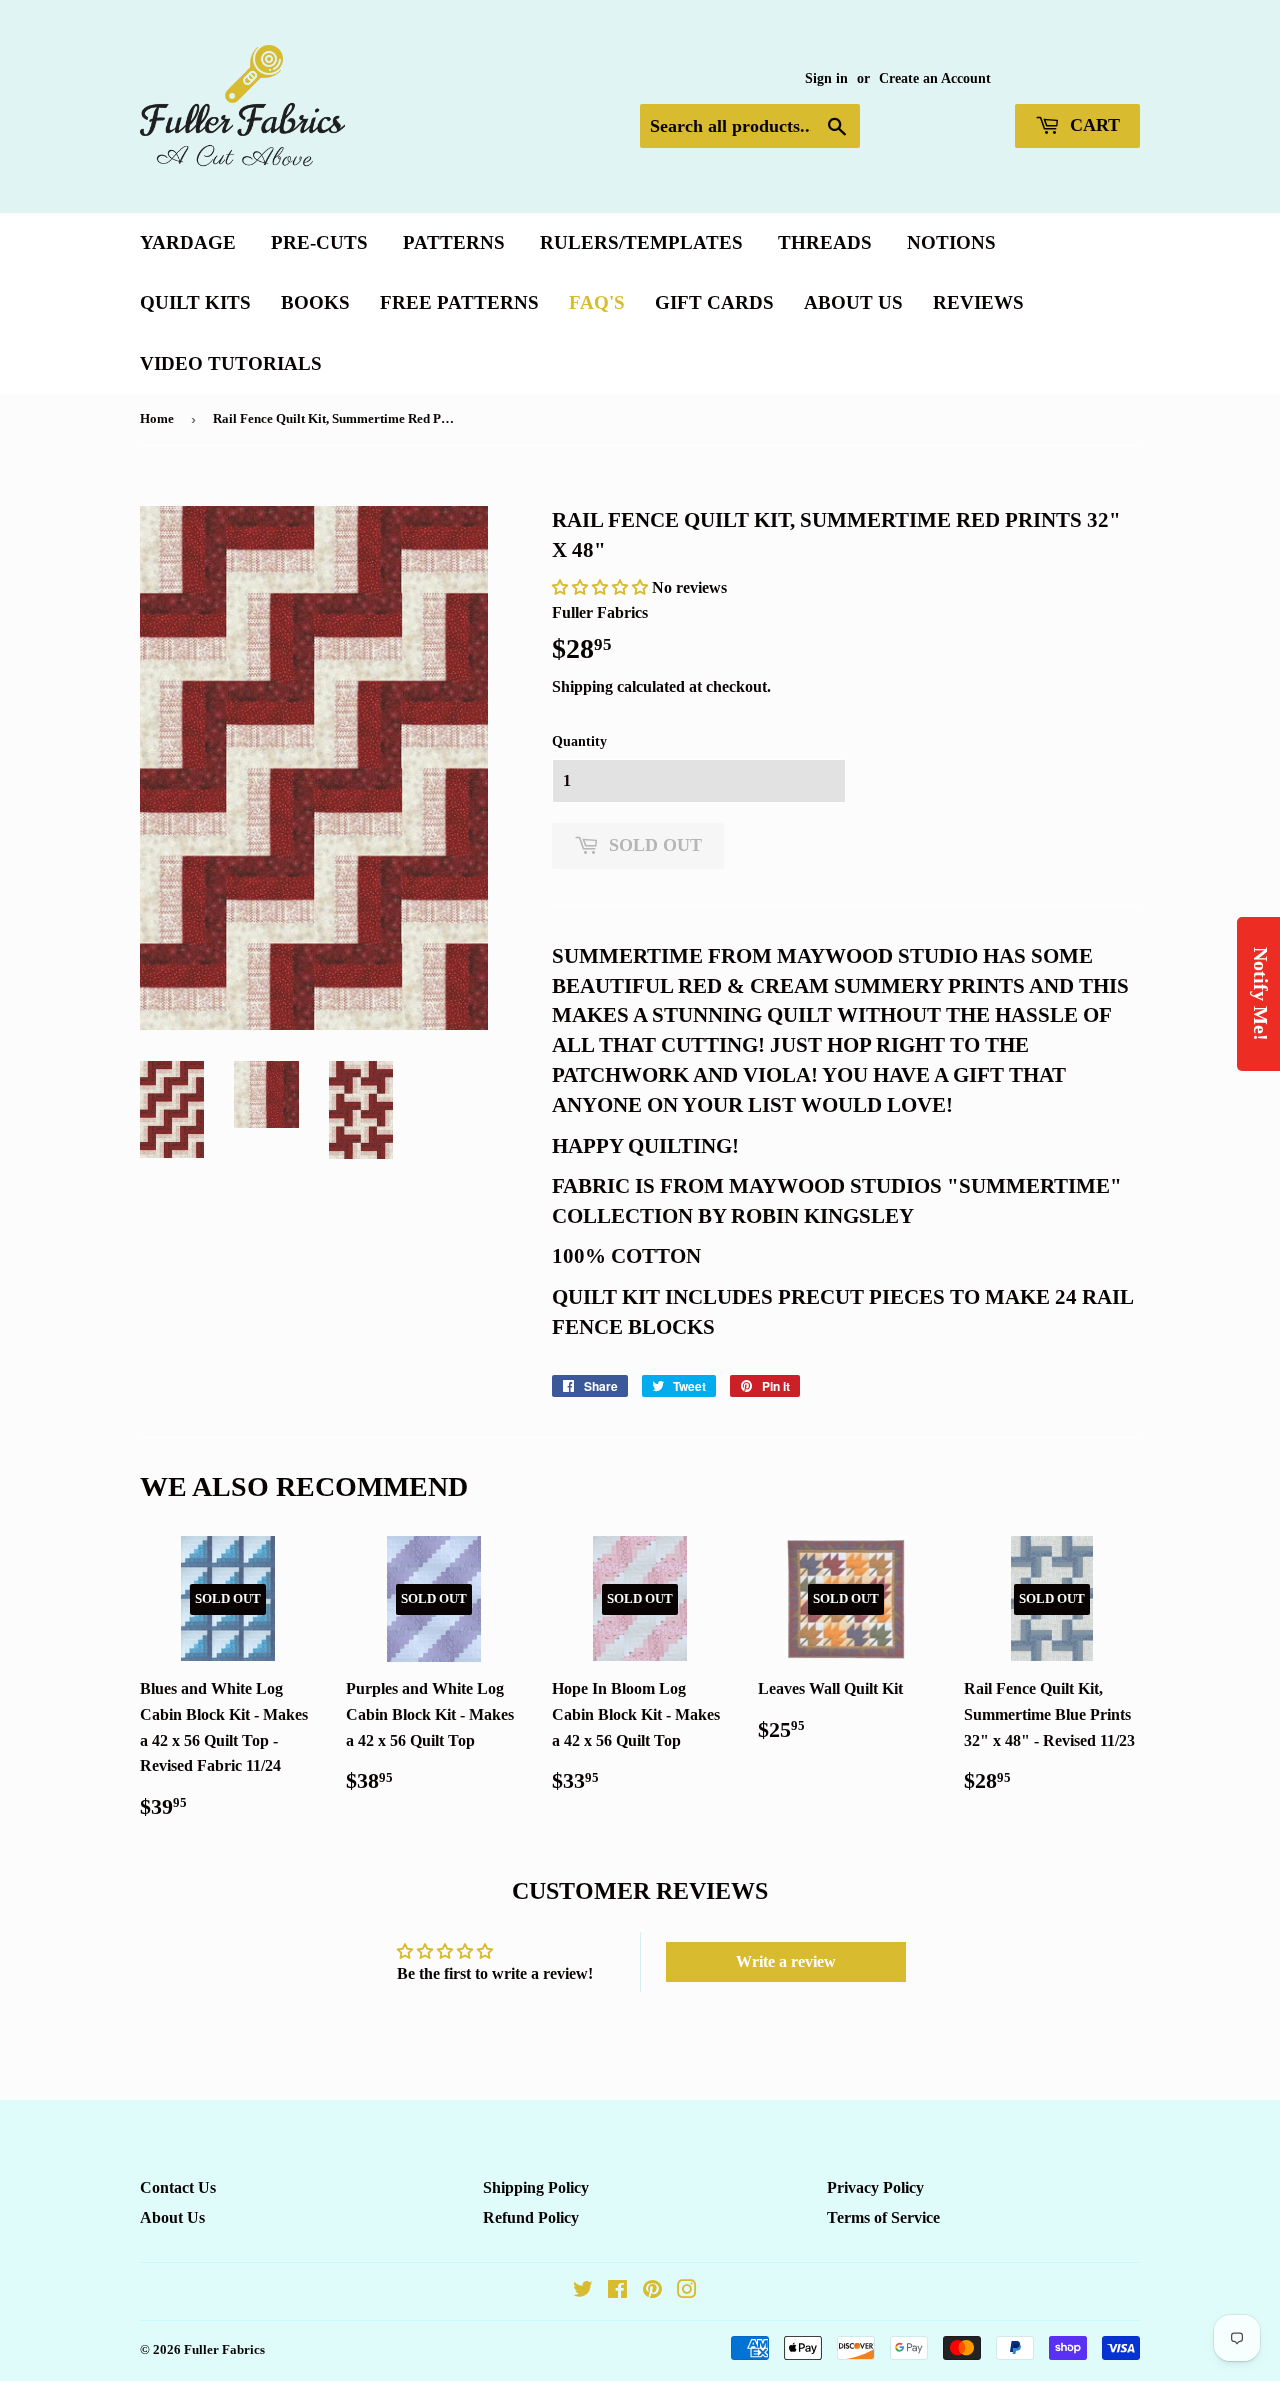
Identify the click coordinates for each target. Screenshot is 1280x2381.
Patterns (454, 242)
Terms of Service (883, 2217)
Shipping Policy (536, 2187)
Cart (1092, 125)
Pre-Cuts (319, 242)
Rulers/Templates (641, 242)
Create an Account (935, 78)
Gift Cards (714, 302)
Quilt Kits (195, 302)
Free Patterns (459, 302)
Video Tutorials (231, 363)
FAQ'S (597, 302)
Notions (951, 242)
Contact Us (178, 2187)
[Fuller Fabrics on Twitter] (583, 2291)
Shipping (582, 686)
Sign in (826, 78)
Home (157, 418)
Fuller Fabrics (224, 2349)
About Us (853, 302)
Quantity (579, 741)
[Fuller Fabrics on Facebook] (617, 2291)
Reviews (978, 302)
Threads (825, 242)
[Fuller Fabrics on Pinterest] (652, 2291)
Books (315, 302)
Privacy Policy (875, 2187)
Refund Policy (531, 2217)
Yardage (188, 242)
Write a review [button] (786, 1961)
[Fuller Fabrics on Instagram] (687, 2291)
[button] (602, 587)
